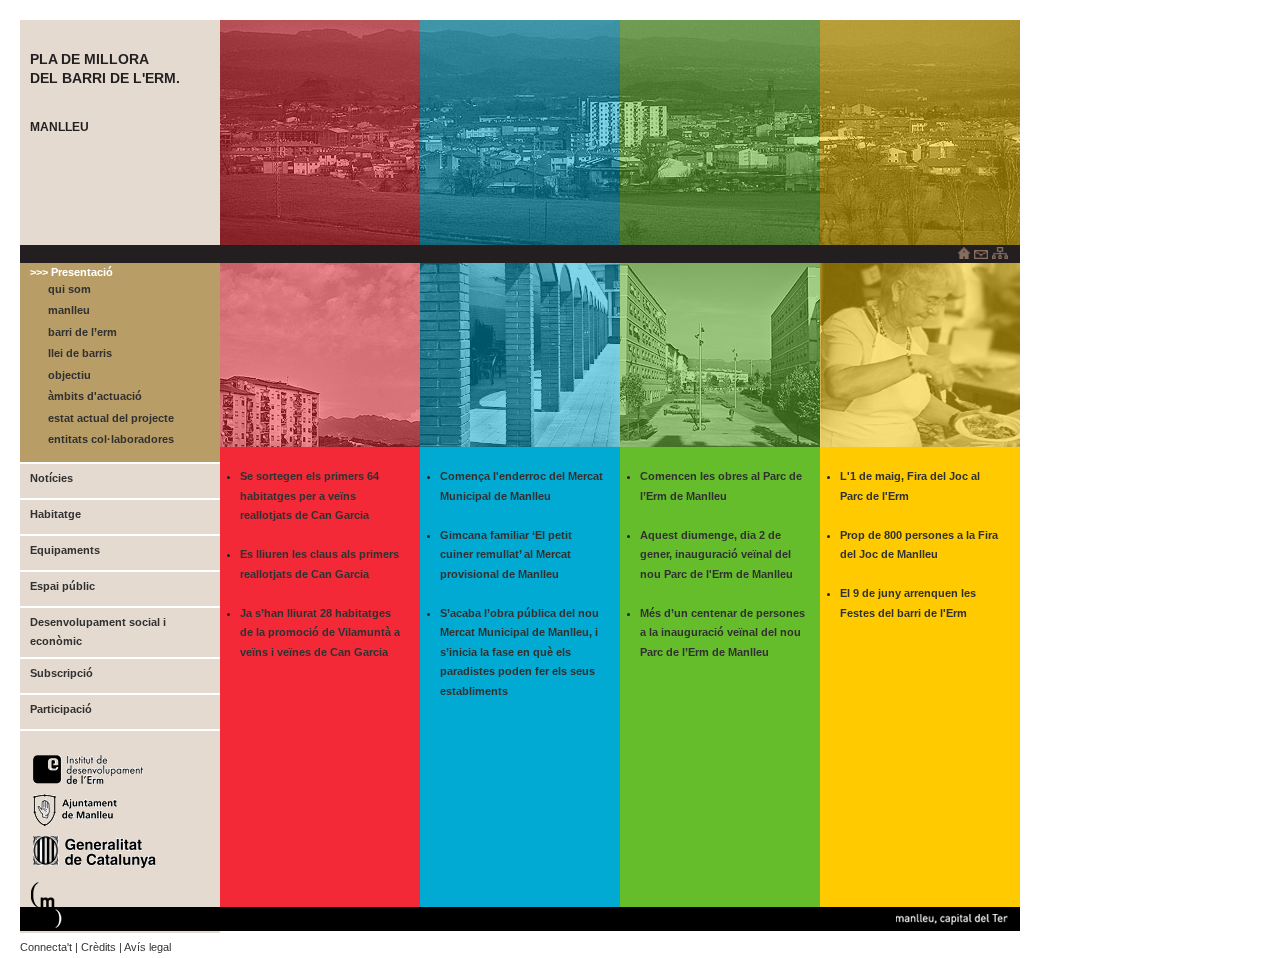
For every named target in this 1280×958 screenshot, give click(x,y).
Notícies (51, 478)
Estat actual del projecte (111, 418)
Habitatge (55, 514)
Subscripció (61, 673)
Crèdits (98, 947)
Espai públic (62, 586)
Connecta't (46, 947)
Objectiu (69, 375)
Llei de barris (80, 353)
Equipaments (65, 550)
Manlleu (69, 310)
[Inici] (964, 254)
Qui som (69, 289)
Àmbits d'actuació (95, 396)
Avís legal (147, 947)
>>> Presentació (71, 272)
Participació (61, 709)
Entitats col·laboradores (111, 439)
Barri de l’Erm (82, 332)
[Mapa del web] (1000, 254)
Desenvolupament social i (98, 622)
